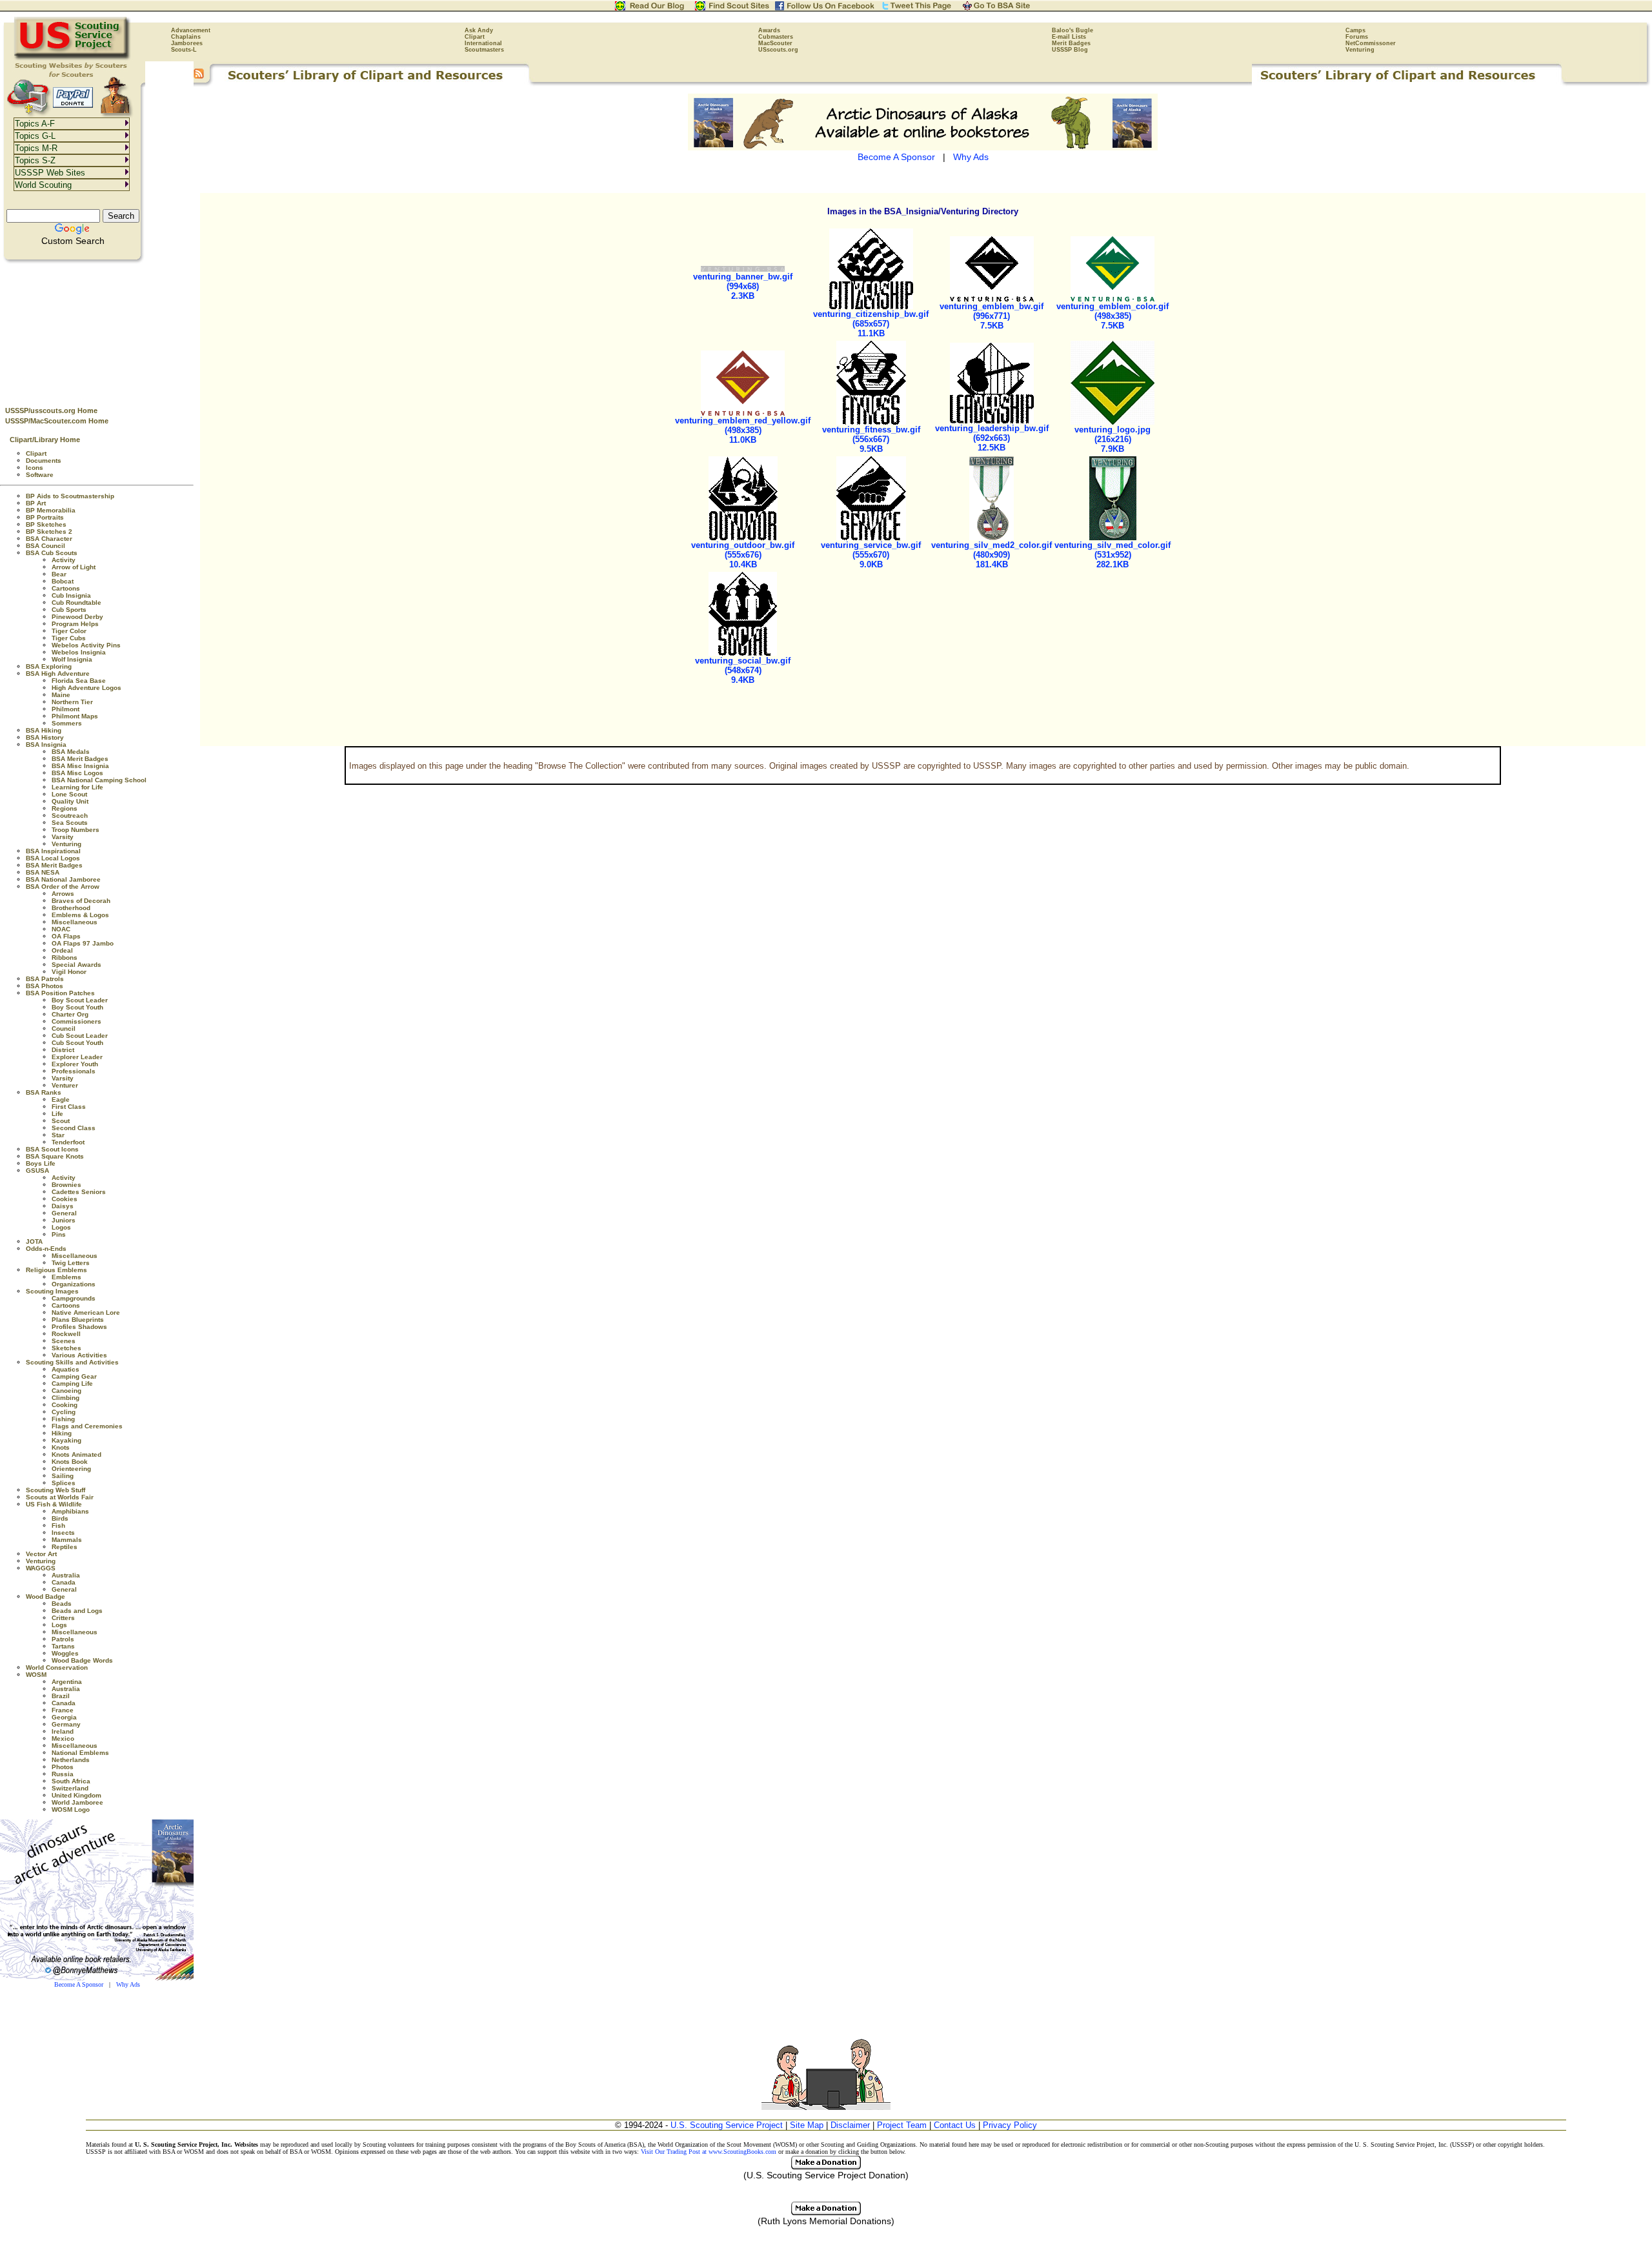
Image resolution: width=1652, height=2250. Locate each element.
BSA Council (45, 546)
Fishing (63, 1419)
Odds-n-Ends (46, 1249)
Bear (59, 574)
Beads (62, 1604)
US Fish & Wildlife (54, 1504)
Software (40, 475)
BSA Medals (71, 752)
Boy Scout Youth (77, 1007)
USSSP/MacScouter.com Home (57, 421)
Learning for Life (77, 787)
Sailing (63, 1476)
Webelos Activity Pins (86, 645)
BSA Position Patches (60, 993)
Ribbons (65, 958)
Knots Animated (76, 1454)
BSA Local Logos (53, 858)
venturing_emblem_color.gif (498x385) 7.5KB (1113, 316)
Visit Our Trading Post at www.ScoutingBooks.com (709, 2152)
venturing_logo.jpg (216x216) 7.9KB (1113, 439)
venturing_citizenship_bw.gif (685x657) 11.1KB (871, 324)
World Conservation (57, 1667)
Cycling (64, 1412)
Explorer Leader (77, 1057)
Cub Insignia (71, 595)
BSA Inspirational (53, 851)
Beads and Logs (77, 1611)
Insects (63, 1533)
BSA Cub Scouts (52, 553)
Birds (60, 1518)
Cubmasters (776, 37)
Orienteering (71, 1469)
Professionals (74, 1071)
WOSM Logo (71, 1809)
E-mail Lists (1069, 37)
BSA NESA (43, 872)
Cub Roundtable (76, 603)
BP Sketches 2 (49, 532)
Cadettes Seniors (79, 1192)
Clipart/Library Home (45, 440)
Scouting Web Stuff (55, 1490)
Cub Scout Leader (80, 1036)
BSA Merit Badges (80, 759)
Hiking (62, 1433)
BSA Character (49, 539)
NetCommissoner (1371, 43)
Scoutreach (70, 816)
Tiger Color (69, 631)
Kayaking (66, 1440)
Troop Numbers (76, 830)
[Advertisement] (97, 330)
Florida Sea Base (79, 681)
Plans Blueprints (78, 1320)
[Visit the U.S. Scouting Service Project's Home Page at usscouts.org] (73, 58)
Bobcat (63, 581)
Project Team (902, 2125)
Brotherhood (71, 908)
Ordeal (62, 950)
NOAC (61, 929)
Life (57, 1114)
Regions (65, 808)
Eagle (61, 1100)
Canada (64, 1582)
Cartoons (66, 588)
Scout (61, 1121)
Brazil (61, 1696)
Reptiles (65, 1547)
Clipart (475, 37)
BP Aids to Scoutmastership (70, 496)
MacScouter (775, 43)
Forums (1357, 37)
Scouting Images (52, 1291)
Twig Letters (71, 1263)
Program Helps (75, 624)
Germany (66, 1724)
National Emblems (80, 1753)
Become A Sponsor (79, 1984)
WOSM (36, 1675)
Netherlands (71, 1760)
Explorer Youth (75, 1064)
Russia (63, 1774)
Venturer (65, 1085)
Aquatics (65, 1369)
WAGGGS (41, 1568)
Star (58, 1135)
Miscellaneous (75, 922)
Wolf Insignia (72, 659)
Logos (61, 1227)
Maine (61, 695)
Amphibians (70, 1511)
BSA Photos (45, 986)
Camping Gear (74, 1376)
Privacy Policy (1010, 2125)
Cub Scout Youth (77, 1043)
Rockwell (66, 1334)
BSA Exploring (49, 666)
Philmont (65, 709)
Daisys (63, 1206)
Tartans (63, 1646)
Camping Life (72, 1383)
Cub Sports (69, 610)
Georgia (64, 1717)
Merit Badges (1071, 43)
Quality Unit (70, 801)
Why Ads (128, 1984)
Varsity (63, 837)
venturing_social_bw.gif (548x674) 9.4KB (743, 670)
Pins (59, 1234)
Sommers (67, 723)
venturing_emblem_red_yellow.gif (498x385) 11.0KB (743, 430)
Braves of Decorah (81, 901)
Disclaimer (850, 2125)
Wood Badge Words (82, 1660)
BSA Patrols (45, 979)
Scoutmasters (484, 50)
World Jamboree (77, 1802)
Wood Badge (45, 1596)
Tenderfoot (68, 1142)
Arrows (63, 894)
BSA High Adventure (58, 674)
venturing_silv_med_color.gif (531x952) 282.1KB (1113, 555)
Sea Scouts (70, 823)
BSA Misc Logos (77, 773)
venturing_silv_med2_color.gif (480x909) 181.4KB (992, 555)
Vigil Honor (69, 972)
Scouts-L (184, 50)
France (63, 1710)
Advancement (191, 30)
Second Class (74, 1128)
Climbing (65, 1398)
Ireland (63, 1731)
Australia (66, 1575)
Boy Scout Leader (80, 1000)
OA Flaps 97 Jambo (83, 943)
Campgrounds (74, 1298)
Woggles (65, 1653)
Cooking (65, 1405)
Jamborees (187, 43)
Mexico (63, 1738)
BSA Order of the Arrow (63, 887)
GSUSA (37, 1171)
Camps (1355, 30)
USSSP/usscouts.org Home (51, 410)
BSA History (45, 737)
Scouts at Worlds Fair (60, 1497)
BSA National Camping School (99, 780)
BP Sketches (46, 524)
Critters (63, 1618)
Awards (769, 30)
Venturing (1360, 50)
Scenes (64, 1341)
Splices (64, 1483)
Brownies (66, 1185)
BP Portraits (45, 517)
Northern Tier (72, 702)
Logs (59, 1625)
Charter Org (70, 1014)
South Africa (71, 1781)
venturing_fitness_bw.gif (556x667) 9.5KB (871, 439)
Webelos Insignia (79, 652)
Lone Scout (69, 794)
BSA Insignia (46, 745)
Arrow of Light (74, 567)
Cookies (65, 1199)
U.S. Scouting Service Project (727, 2125)
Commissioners (76, 1021)
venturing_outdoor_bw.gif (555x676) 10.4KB (743, 555)
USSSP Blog (1070, 50)
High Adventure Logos (86, 688)
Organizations (74, 1284)
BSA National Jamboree (63, 879)
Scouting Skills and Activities (72, 1362)
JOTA (34, 1242)
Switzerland (70, 1788)
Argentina (67, 1682)
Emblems (66, 1277)
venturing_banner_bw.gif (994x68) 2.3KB (743, 286)
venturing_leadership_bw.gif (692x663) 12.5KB (992, 438)
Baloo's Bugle (1073, 30)
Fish (58, 1525)
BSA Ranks (44, 1092)
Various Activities (79, 1355)
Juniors (64, 1220)
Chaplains (186, 37)
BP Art (36, 503)
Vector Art (41, 1554)
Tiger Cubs (69, 638)
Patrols (63, 1639)
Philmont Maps (75, 716)
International (483, 43)
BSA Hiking (44, 730)
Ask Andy (479, 30)
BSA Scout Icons (52, 1149)
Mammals (67, 1540)
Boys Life (41, 1163)
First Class (69, 1107)
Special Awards (76, 965)
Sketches (66, 1348)
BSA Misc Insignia (80, 766)
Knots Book (70, 1462)
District (63, 1050)
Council (64, 1029)
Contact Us (955, 2125)
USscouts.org (778, 50)
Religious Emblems (56, 1270)
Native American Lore (86, 1312)
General (64, 1213)
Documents (44, 461)
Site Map (807, 2125)
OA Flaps (66, 936)
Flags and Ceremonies (87, 1426)
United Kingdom (76, 1795)
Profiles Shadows (79, 1327)
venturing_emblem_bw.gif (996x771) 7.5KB (992, 316)
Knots (61, 1447)
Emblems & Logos (80, 915)
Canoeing (66, 1391)
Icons (35, 468)
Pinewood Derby (77, 617)
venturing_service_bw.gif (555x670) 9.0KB (871, 555)
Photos (63, 1767)
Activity (64, 560)
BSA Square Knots (55, 1156)
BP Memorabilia (51, 510)
